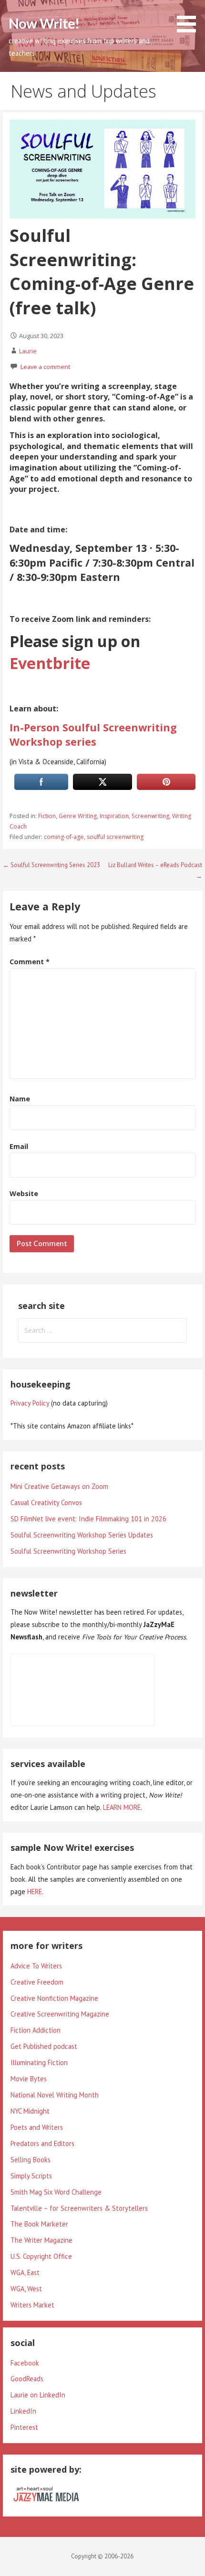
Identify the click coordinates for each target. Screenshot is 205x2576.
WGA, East (25, 2272)
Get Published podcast (44, 2046)
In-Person (36, 727)
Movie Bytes (29, 2079)
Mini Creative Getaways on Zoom (59, 1486)
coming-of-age (64, 837)
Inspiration (114, 816)
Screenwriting (150, 816)
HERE (35, 1892)
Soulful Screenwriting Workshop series (93, 734)
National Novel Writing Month (55, 2095)
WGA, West (26, 2289)
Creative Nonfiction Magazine (54, 1998)
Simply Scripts (31, 2176)
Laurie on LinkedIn (38, 2395)
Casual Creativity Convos (46, 1503)
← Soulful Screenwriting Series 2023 (51, 865)
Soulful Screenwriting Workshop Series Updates (82, 1535)
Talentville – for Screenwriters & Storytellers (79, 2208)
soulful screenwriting (115, 837)
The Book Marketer (39, 2224)
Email (19, 1146)
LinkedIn (23, 2411)
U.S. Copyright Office (41, 2256)
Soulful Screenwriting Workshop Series (68, 1551)
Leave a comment (45, 367)
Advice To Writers (36, 1966)
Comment (30, 962)
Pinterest (24, 2427)
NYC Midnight (30, 2111)
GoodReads (27, 2379)
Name (20, 1099)
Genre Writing (78, 816)
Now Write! (44, 23)
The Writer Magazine (41, 2240)
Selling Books (31, 2160)
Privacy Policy (30, 1403)
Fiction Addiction (36, 2030)
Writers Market (32, 2305)
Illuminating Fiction (39, 2062)
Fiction (47, 816)
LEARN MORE (122, 1807)
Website (24, 1193)
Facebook (25, 2363)
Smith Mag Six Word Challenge (56, 2192)
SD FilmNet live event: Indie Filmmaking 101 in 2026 (88, 1519)
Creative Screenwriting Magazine (60, 2014)
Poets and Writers (37, 2127)
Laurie (28, 351)
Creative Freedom (37, 1982)
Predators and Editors (42, 2143)
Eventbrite (50, 663)
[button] (190, 18)
